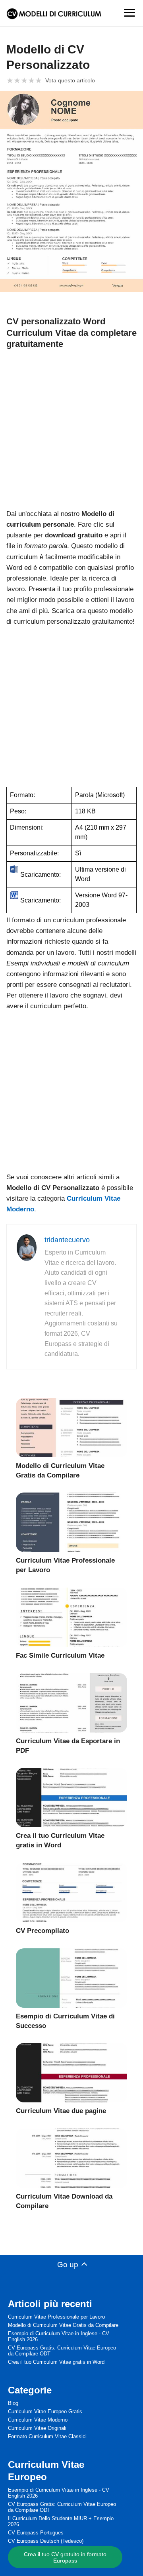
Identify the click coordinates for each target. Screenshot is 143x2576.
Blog (13, 2403)
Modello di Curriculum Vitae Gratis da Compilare (63, 2325)
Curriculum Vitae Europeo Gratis (45, 2411)
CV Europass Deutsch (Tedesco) (46, 2541)
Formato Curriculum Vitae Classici (47, 2436)
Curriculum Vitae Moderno (38, 2420)
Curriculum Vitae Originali (37, 2428)
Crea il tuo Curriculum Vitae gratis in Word (56, 2362)
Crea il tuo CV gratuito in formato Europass (65, 2557)
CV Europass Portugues (36, 2533)
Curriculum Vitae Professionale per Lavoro (56, 2317)
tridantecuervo (67, 1240)
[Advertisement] (71, 428)
